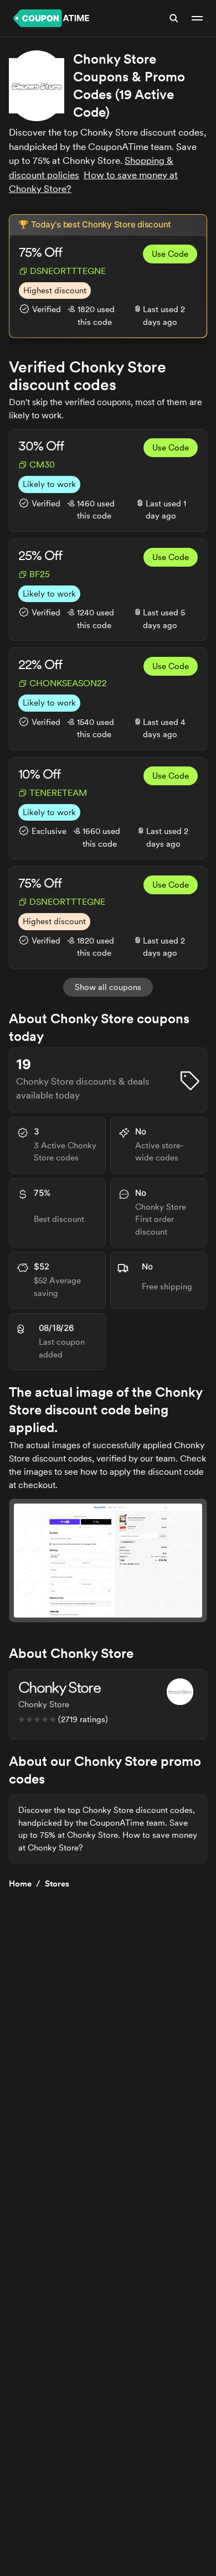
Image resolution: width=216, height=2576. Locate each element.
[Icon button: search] (174, 18)
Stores (57, 1884)
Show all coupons (108, 987)
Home (20, 1884)
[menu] (197, 18)
